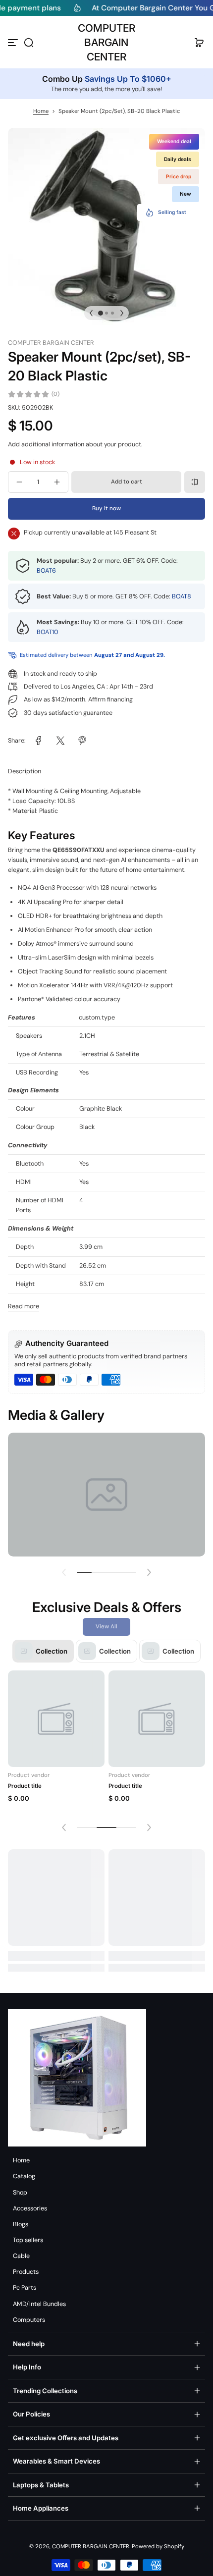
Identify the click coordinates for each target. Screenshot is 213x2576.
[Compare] (195, 482)
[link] (39, 741)
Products (26, 2272)
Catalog (24, 2176)
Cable (21, 2256)
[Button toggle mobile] (14, 43)
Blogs (21, 2224)
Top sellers (28, 2240)
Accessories (30, 2208)
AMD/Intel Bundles (39, 2304)
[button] (29, 43)
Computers (29, 2320)
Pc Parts (25, 2288)
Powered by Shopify (158, 2547)
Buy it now (106, 509)
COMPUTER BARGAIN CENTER (91, 2547)
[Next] (122, 313)
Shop (20, 2193)
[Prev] (91, 313)
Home (41, 111)
